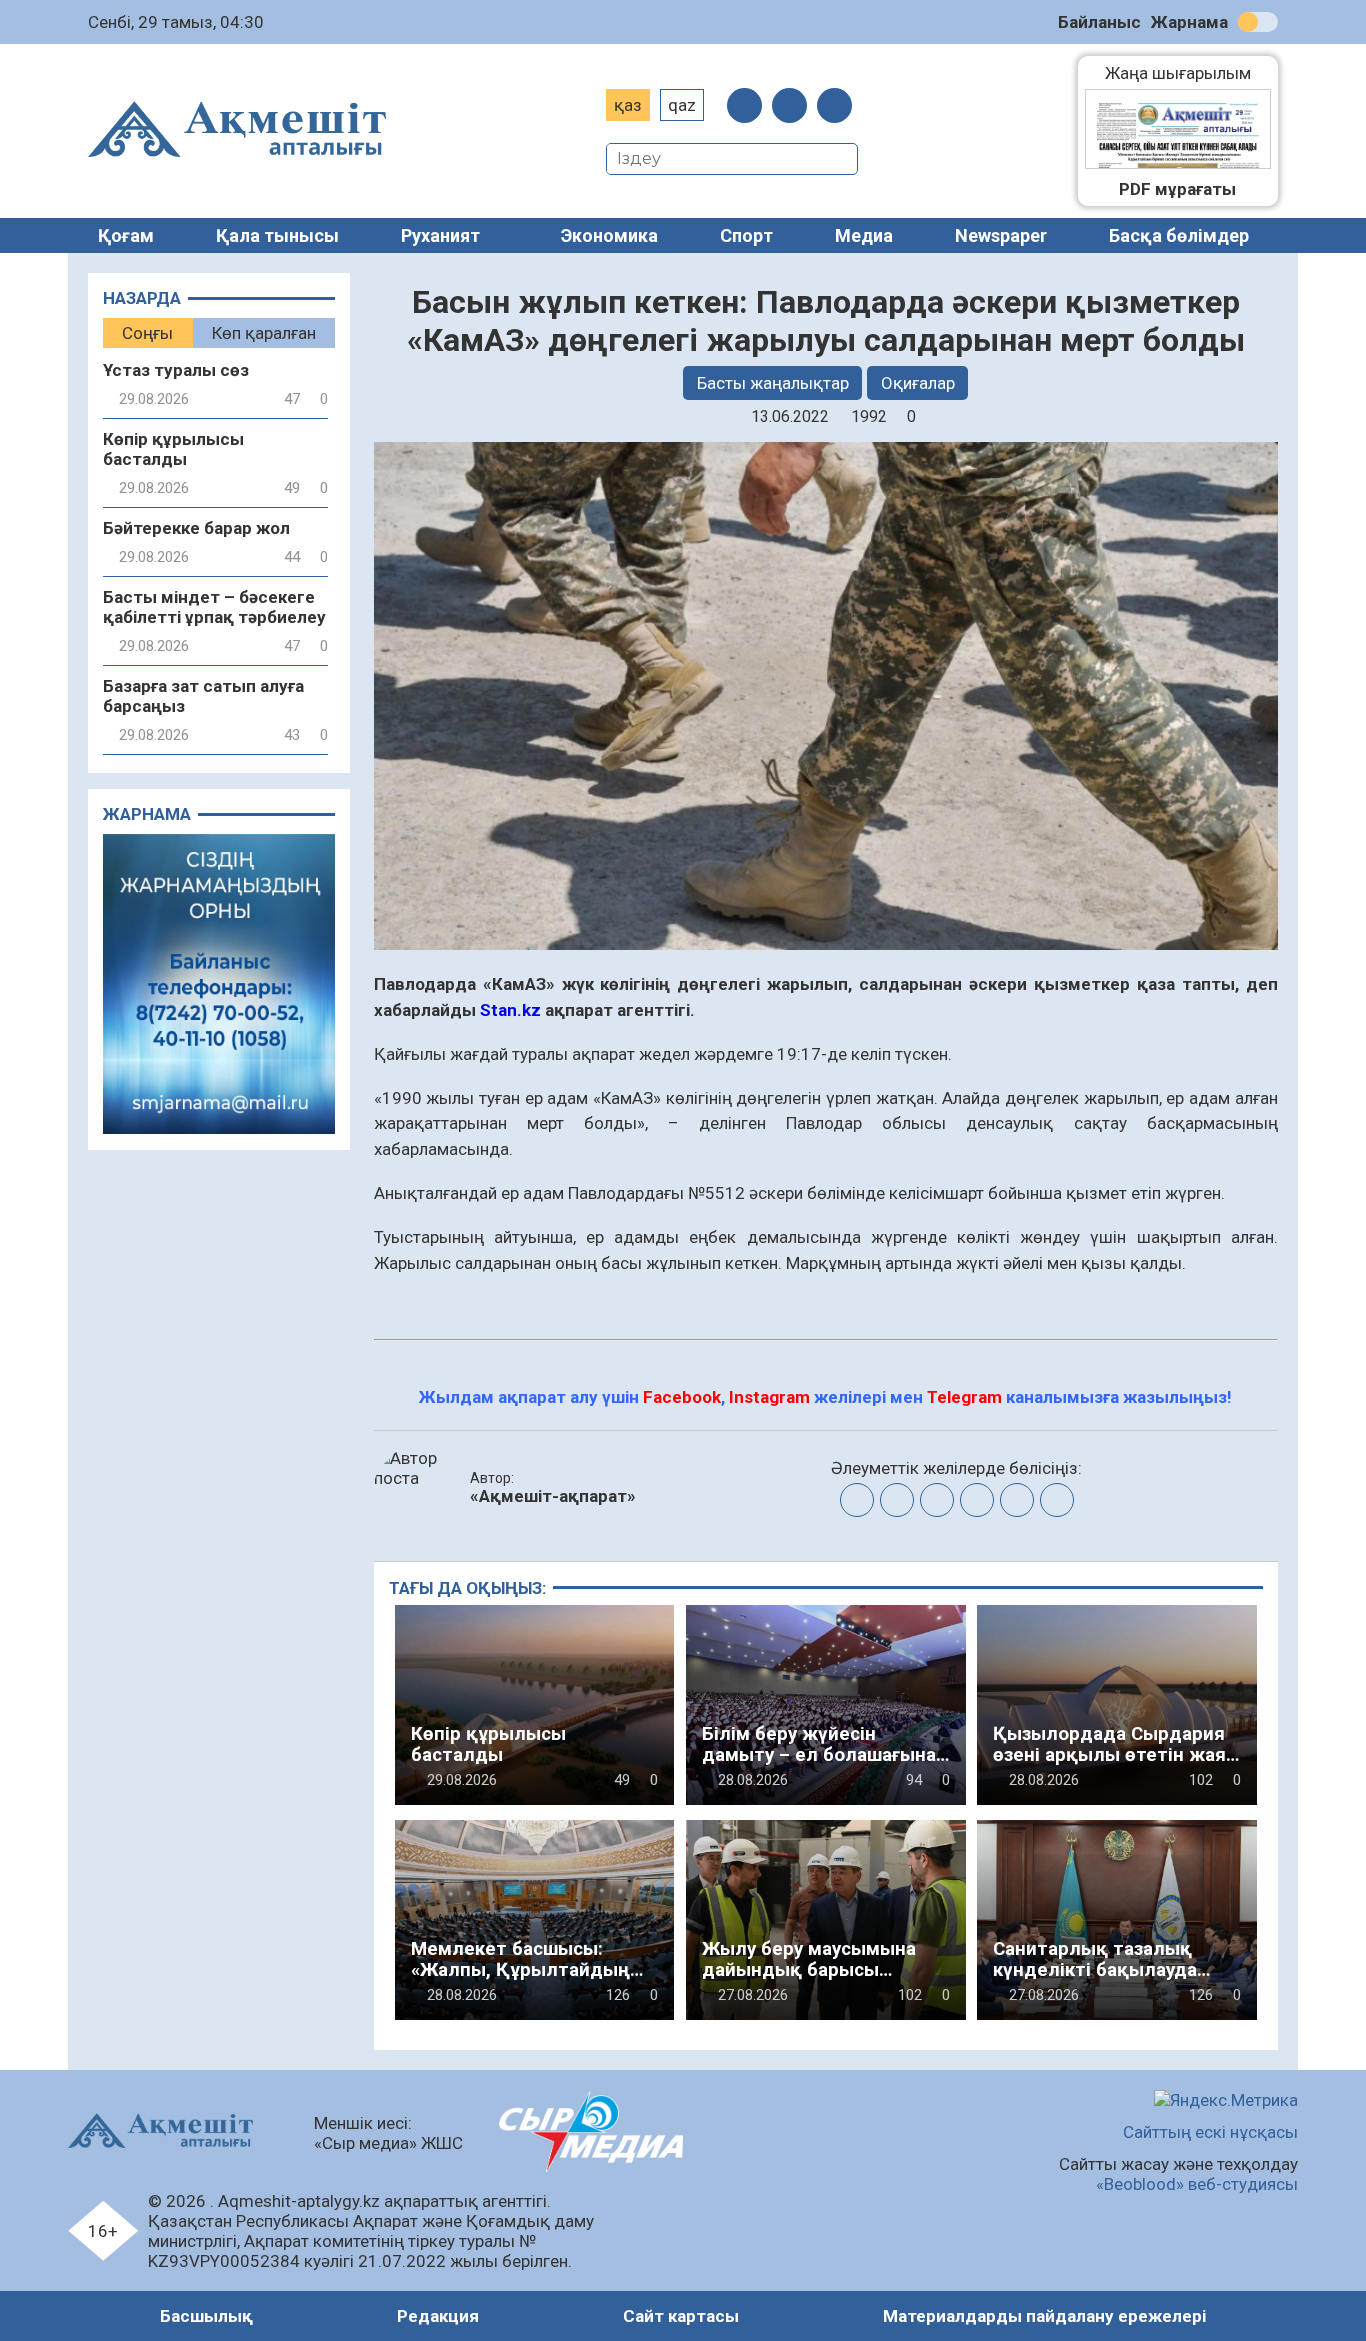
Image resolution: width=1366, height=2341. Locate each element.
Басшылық (206, 2316)
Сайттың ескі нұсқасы (1210, 2132)
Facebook (682, 1397)
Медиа (864, 235)
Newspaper (1001, 235)
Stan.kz (510, 1010)
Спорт (746, 235)
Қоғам (126, 235)
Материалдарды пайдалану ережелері (1044, 2316)
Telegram (964, 1397)
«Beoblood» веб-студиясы (1197, 2184)
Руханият (440, 235)
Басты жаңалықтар (773, 383)
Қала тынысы (277, 235)
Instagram (769, 1397)
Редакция (438, 2316)
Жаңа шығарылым (1188, 73)
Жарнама (1189, 22)
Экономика (609, 235)
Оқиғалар (918, 383)
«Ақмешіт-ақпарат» (553, 1496)
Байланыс (1099, 22)
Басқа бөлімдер (1179, 235)
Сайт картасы (681, 2316)
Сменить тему (1258, 22)
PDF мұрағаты (1177, 189)
